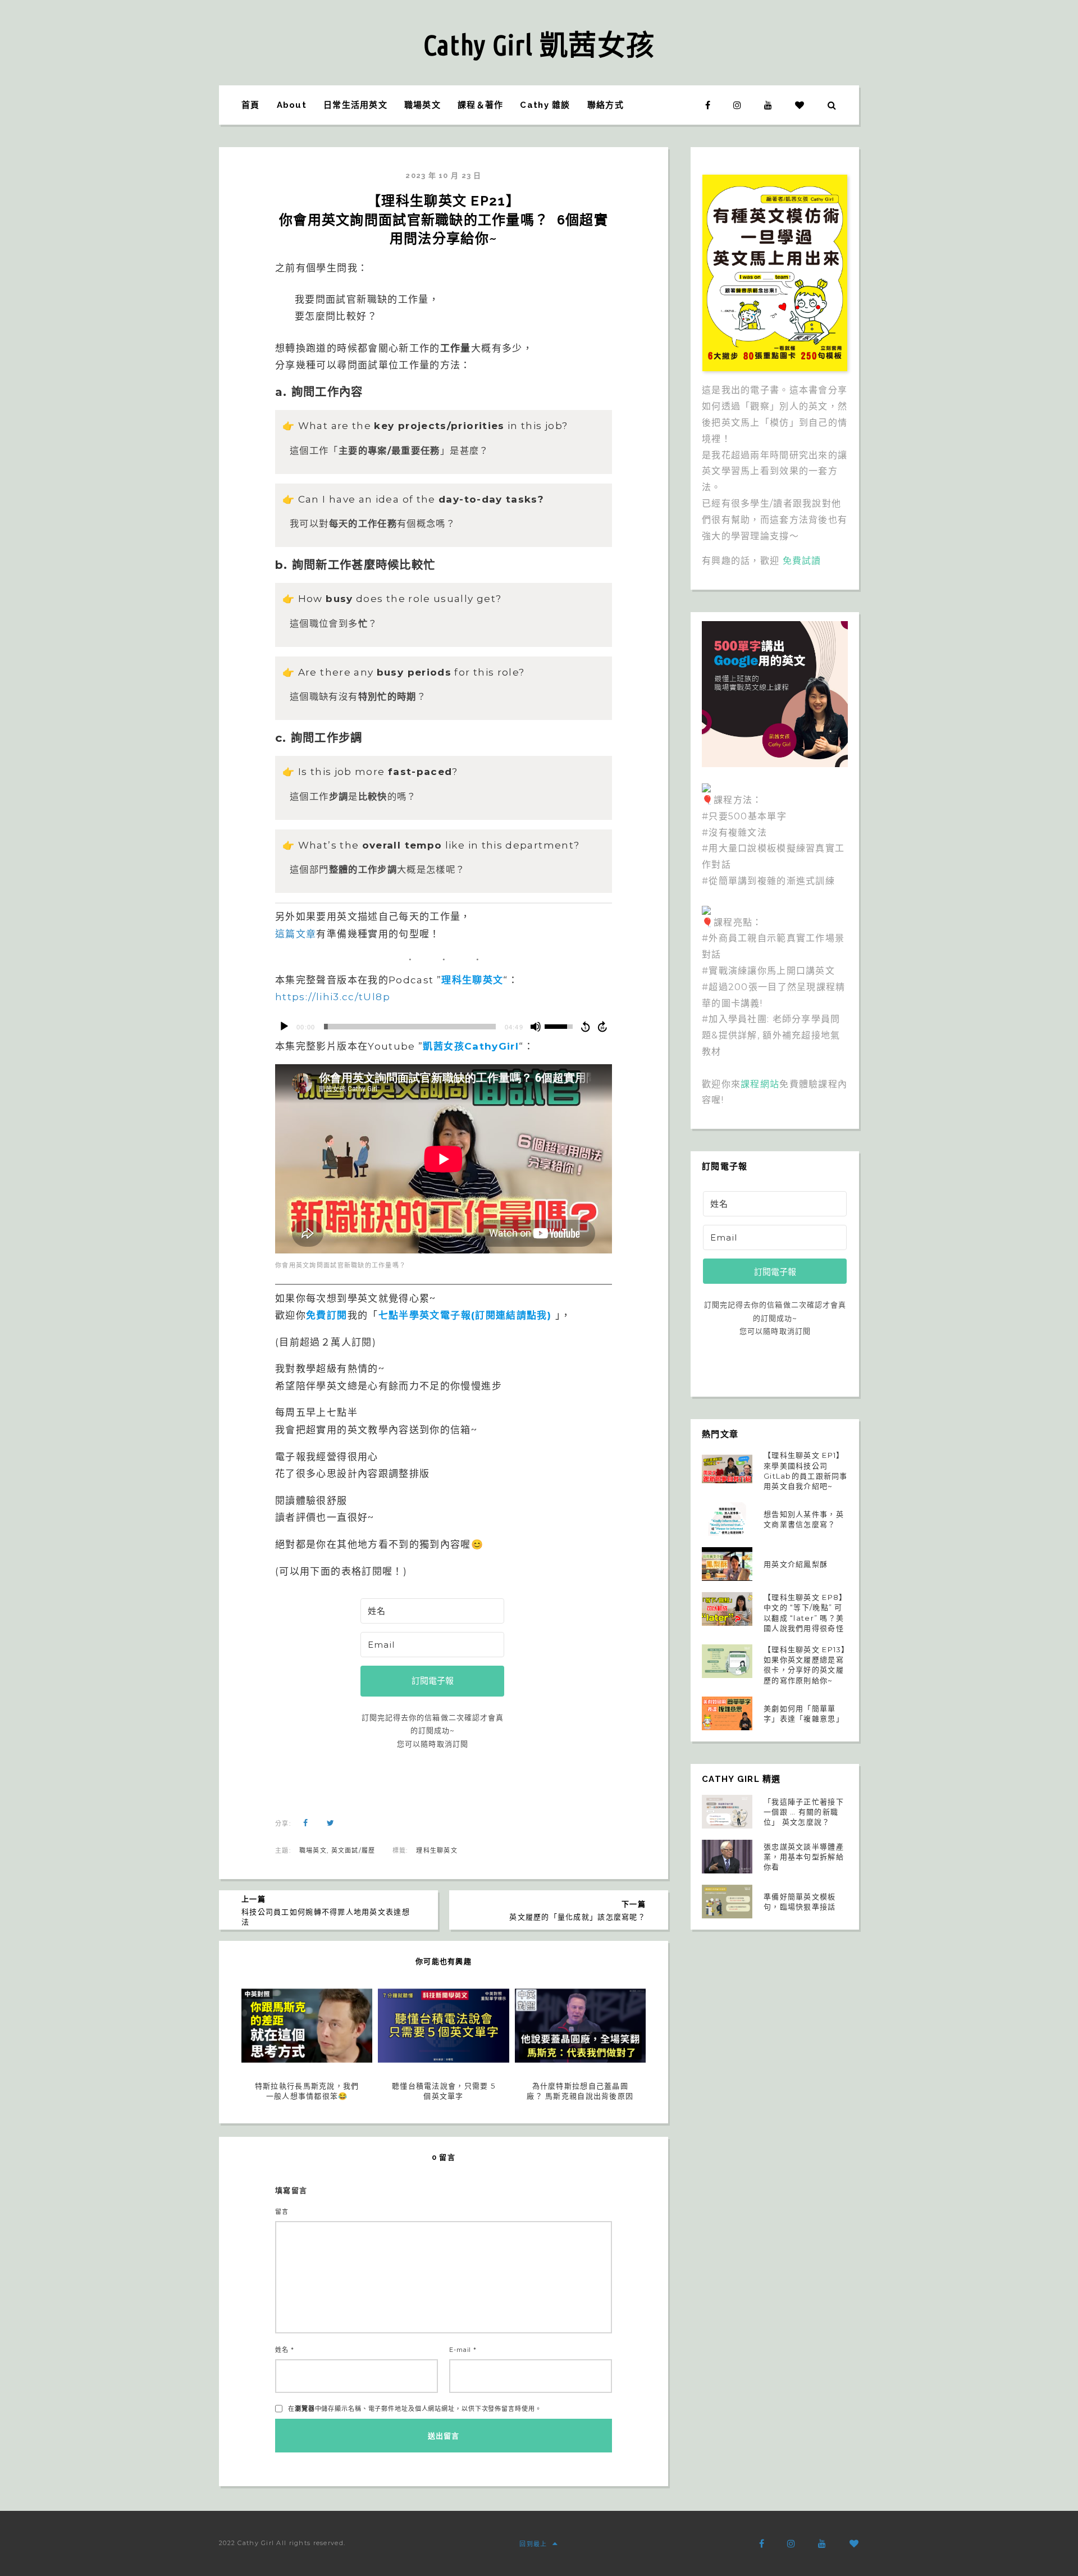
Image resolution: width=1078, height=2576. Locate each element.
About (292, 105)
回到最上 (533, 2544)
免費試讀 (802, 561)
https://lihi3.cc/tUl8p (333, 997)
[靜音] (536, 1027)
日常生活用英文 (355, 105)
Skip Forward (603, 1027)
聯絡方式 (606, 105)
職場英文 (422, 105)
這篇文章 (296, 934)
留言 (282, 2212)
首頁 (251, 105)
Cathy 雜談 (545, 105)
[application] (444, 1027)
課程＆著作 (480, 105)
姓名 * (285, 2350)
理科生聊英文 (437, 1850)
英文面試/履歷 (353, 1850)
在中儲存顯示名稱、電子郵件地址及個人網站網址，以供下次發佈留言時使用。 (415, 2409)
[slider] (410, 1027)
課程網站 (760, 1084)
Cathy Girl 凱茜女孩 (539, 44)
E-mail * (463, 2350)
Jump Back (585, 1027)
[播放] (284, 1027)
